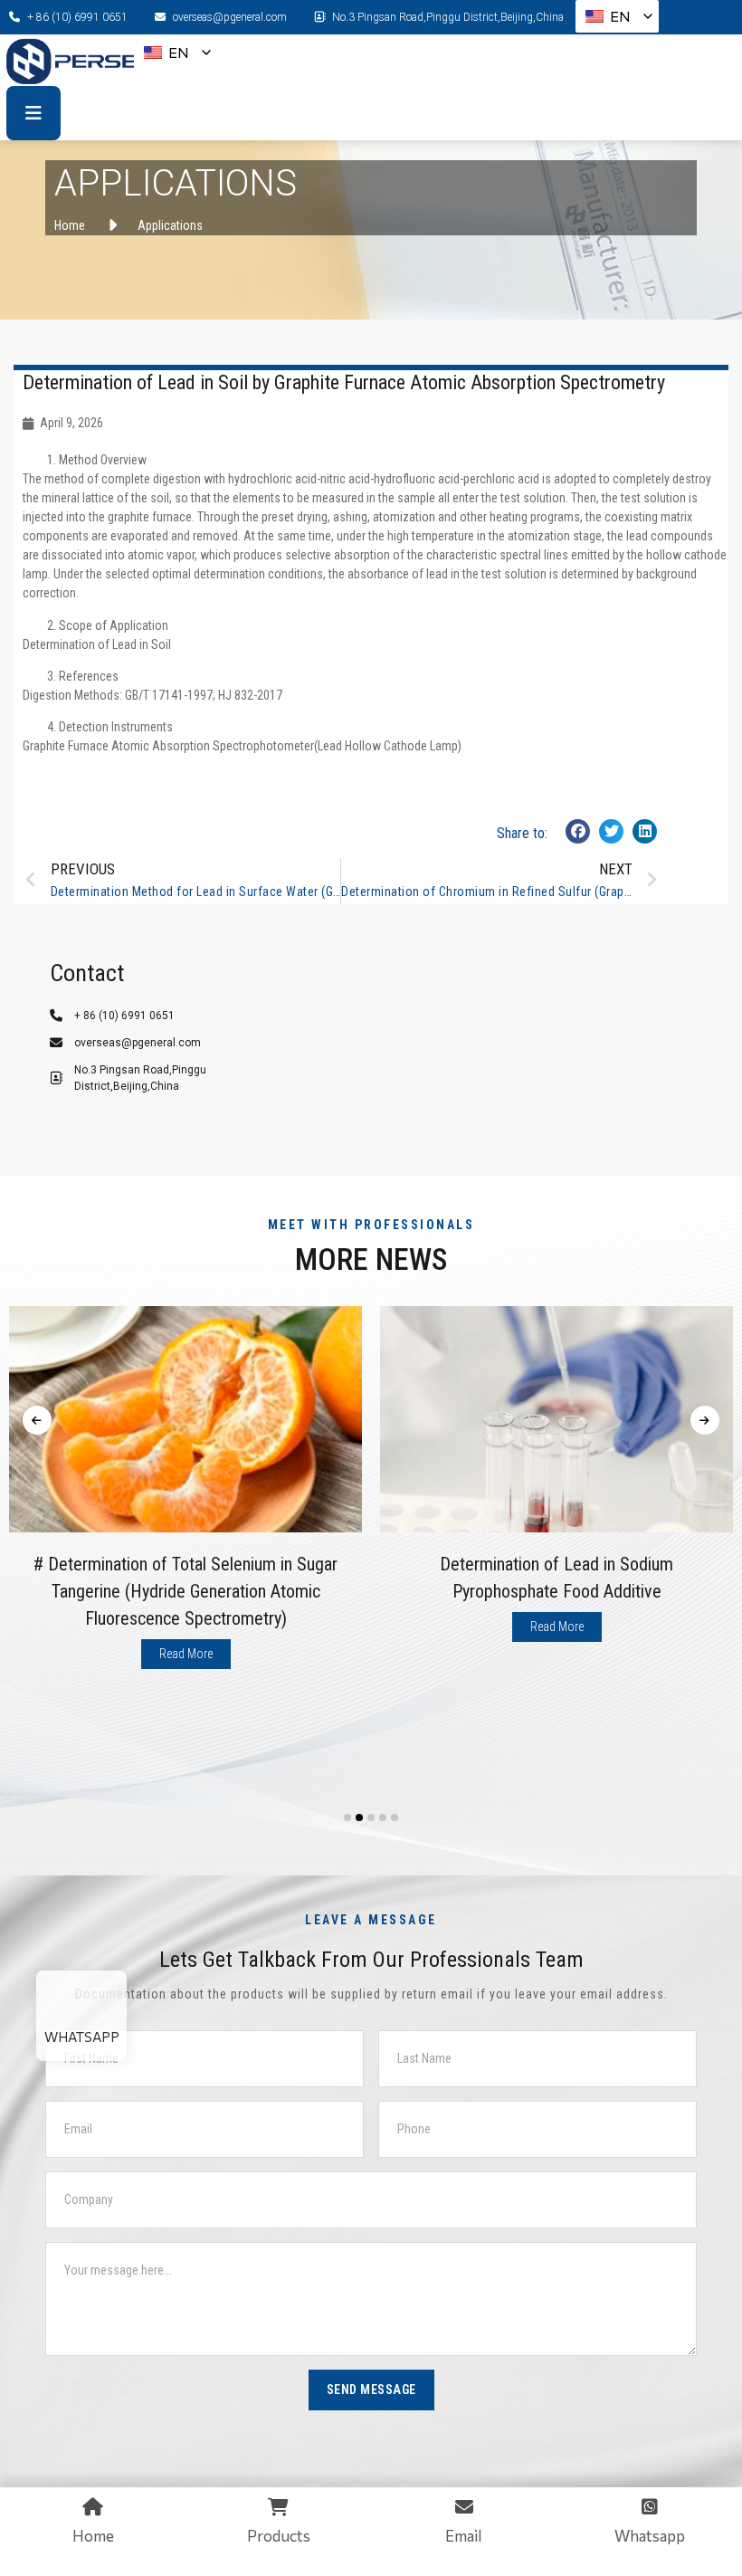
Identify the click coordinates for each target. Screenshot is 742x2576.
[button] (578, 831)
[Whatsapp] (81, 2002)
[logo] (79, 61)
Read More (186, 1654)
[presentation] (37, 1420)
